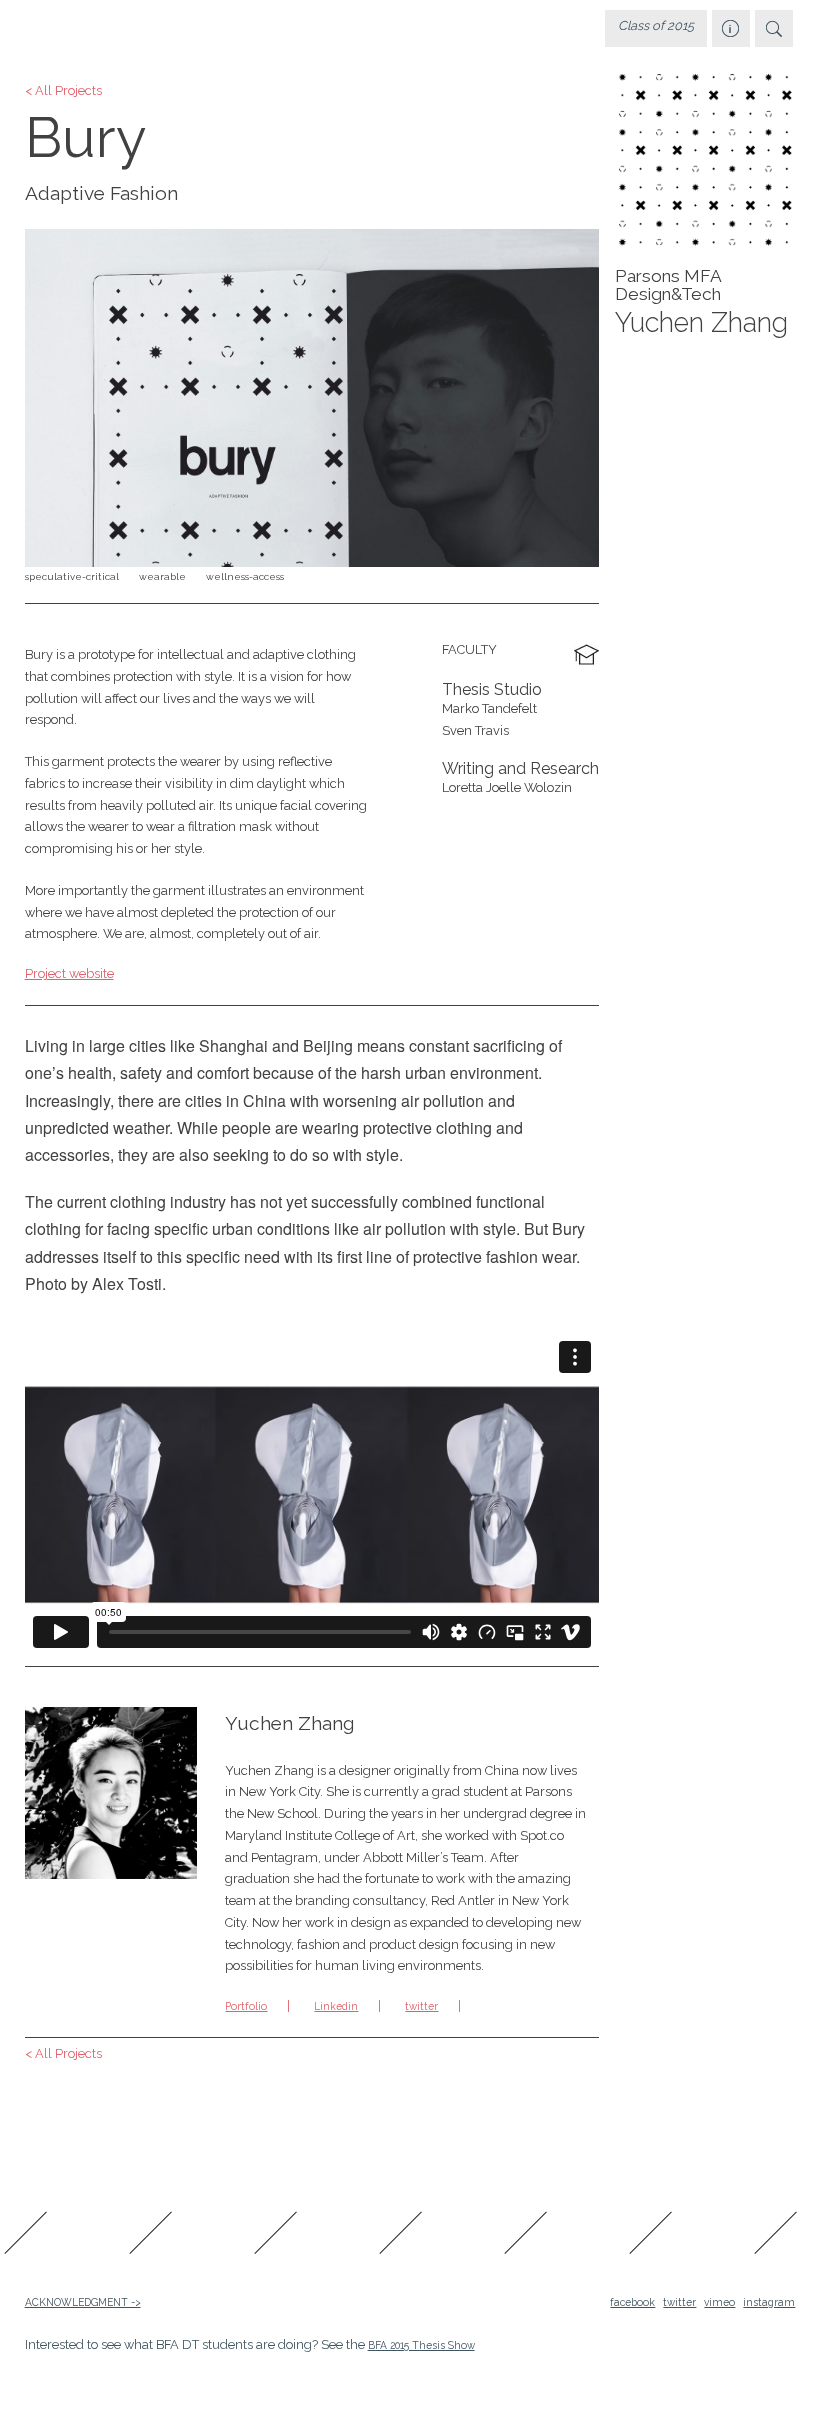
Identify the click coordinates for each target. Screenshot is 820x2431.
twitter (421, 2006)
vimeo (719, 2302)
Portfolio (246, 2006)
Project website (69, 973)
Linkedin (336, 2006)
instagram (769, 2302)
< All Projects (63, 91)
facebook (632, 2302)
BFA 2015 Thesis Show (421, 2345)
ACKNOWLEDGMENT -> (83, 2302)
